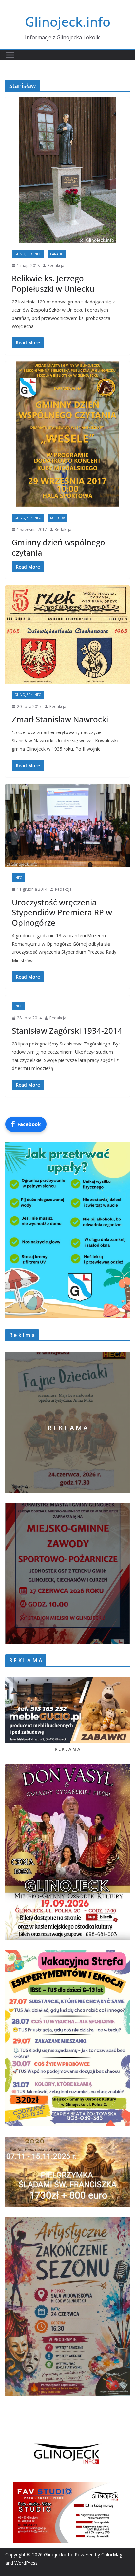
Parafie (57, 254)
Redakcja (56, 266)
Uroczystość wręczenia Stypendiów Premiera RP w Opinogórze (62, 912)
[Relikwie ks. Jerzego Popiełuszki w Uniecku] (67, 170)
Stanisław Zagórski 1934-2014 (67, 1031)
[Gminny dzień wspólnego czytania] (67, 434)
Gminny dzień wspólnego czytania (58, 547)
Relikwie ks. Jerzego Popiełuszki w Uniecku (53, 283)
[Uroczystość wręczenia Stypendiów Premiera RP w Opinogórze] (67, 825)
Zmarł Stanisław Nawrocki (60, 719)
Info (19, 878)
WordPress (26, 2563)
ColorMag (112, 2555)
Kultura (58, 518)
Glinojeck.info (68, 21)
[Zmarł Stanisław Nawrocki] (67, 635)
